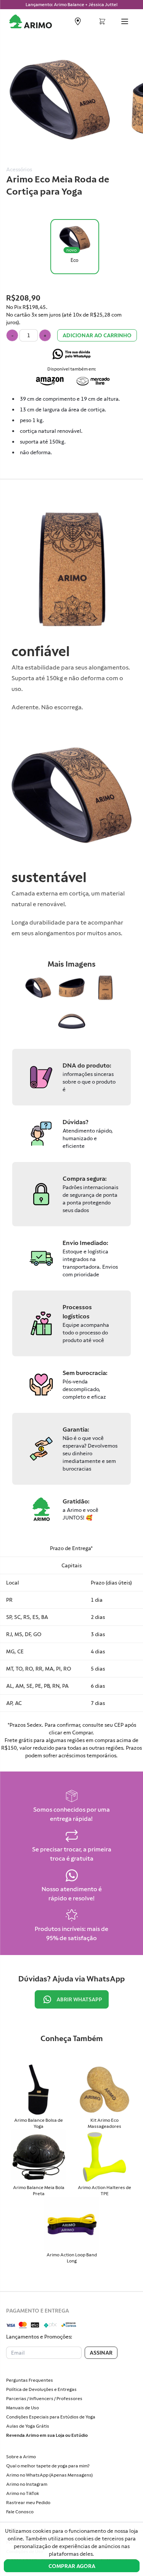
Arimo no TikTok (22, 2493)
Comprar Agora (72, 2566)
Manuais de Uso (22, 2408)
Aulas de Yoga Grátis (28, 2426)
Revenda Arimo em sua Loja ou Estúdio (47, 2435)
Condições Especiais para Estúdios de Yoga (51, 2417)
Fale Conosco (20, 2512)
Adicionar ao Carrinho (97, 335)
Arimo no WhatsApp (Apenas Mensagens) (49, 2475)
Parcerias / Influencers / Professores (44, 2399)
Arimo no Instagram (27, 2484)
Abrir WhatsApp (79, 1999)
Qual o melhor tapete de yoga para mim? (48, 2466)
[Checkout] (102, 23)
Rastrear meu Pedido (28, 2503)
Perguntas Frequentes (30, 2380)
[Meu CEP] (78, 22)
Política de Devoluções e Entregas (41, 2389)
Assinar (101, 2353)
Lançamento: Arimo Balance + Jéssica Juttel (71, 5)
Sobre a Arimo (21, 2457)
